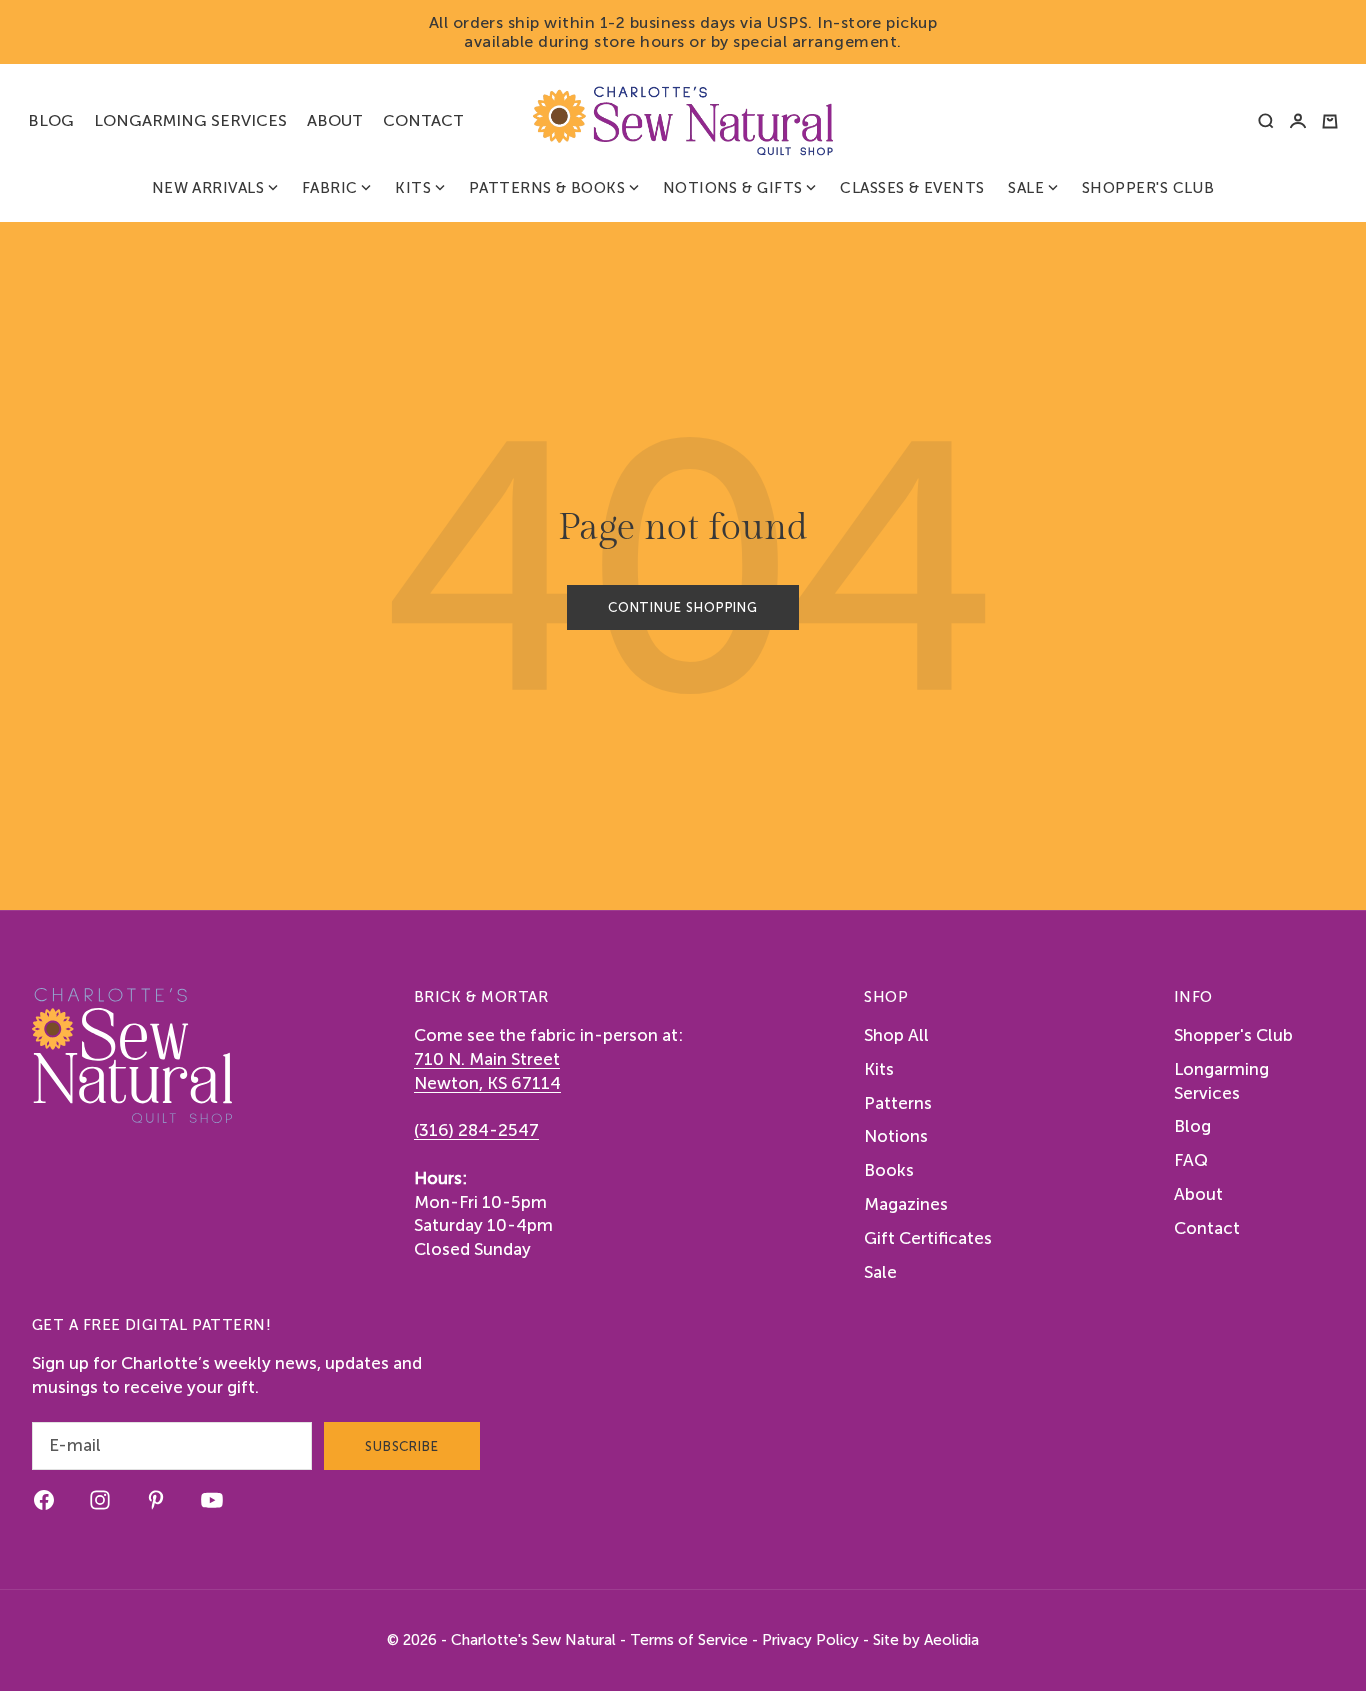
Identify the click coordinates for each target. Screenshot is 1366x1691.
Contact (423, 120)
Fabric (330, 188)
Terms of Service (689, 1640)
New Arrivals (208, 188)
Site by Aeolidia (926, 1640)
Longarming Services (190, 120)
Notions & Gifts (733, 188)
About (335, 120)
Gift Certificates (928, 1238)
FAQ (1191, 1160)
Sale (1026, 188)
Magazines (906, 1204)
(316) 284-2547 (476, 1130)
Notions (896, 1136)
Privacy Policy (810, 1640)
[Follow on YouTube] (212, 1500)
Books (889, 1170)
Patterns (898, 1103)
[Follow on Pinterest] (156, 1500)
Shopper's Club (1148, 188)
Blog (51, 120)
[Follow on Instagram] (100, 1500)
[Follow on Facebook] (44, 1500)
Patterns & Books (547, 188)
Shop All (896, 1035)
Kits (413, 188)
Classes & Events (912, 188)
